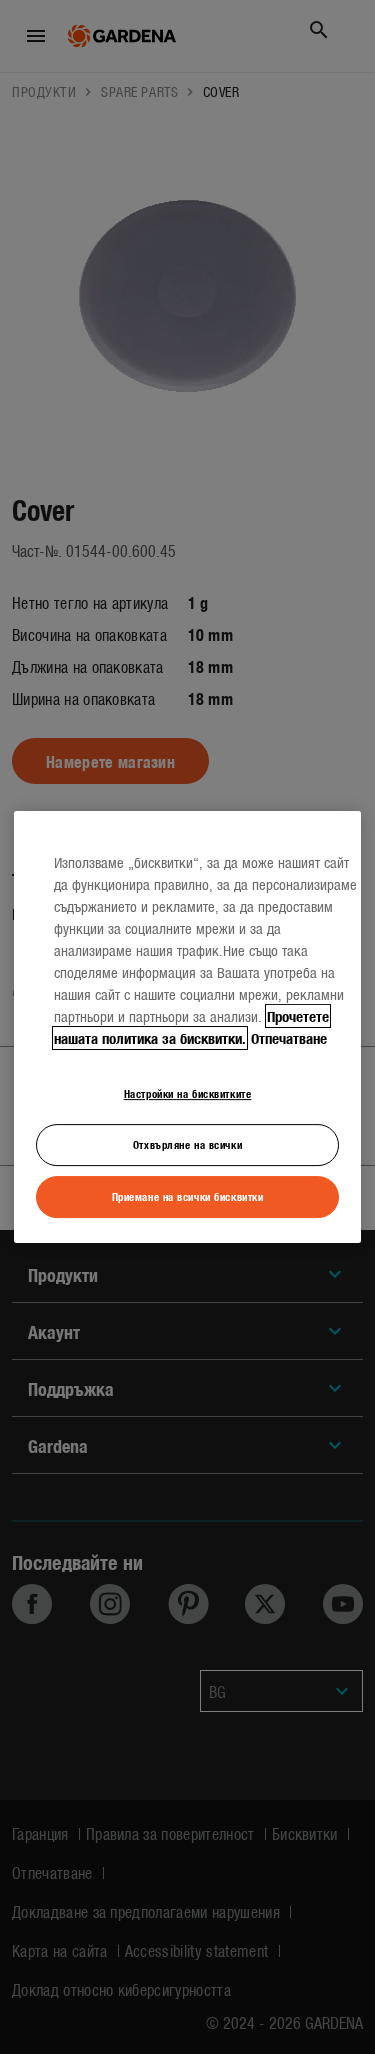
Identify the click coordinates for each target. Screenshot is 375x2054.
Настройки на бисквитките (188, 1093)
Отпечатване (289, 1038)
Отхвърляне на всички (187, 1144)
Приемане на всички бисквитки (188, 1196)
